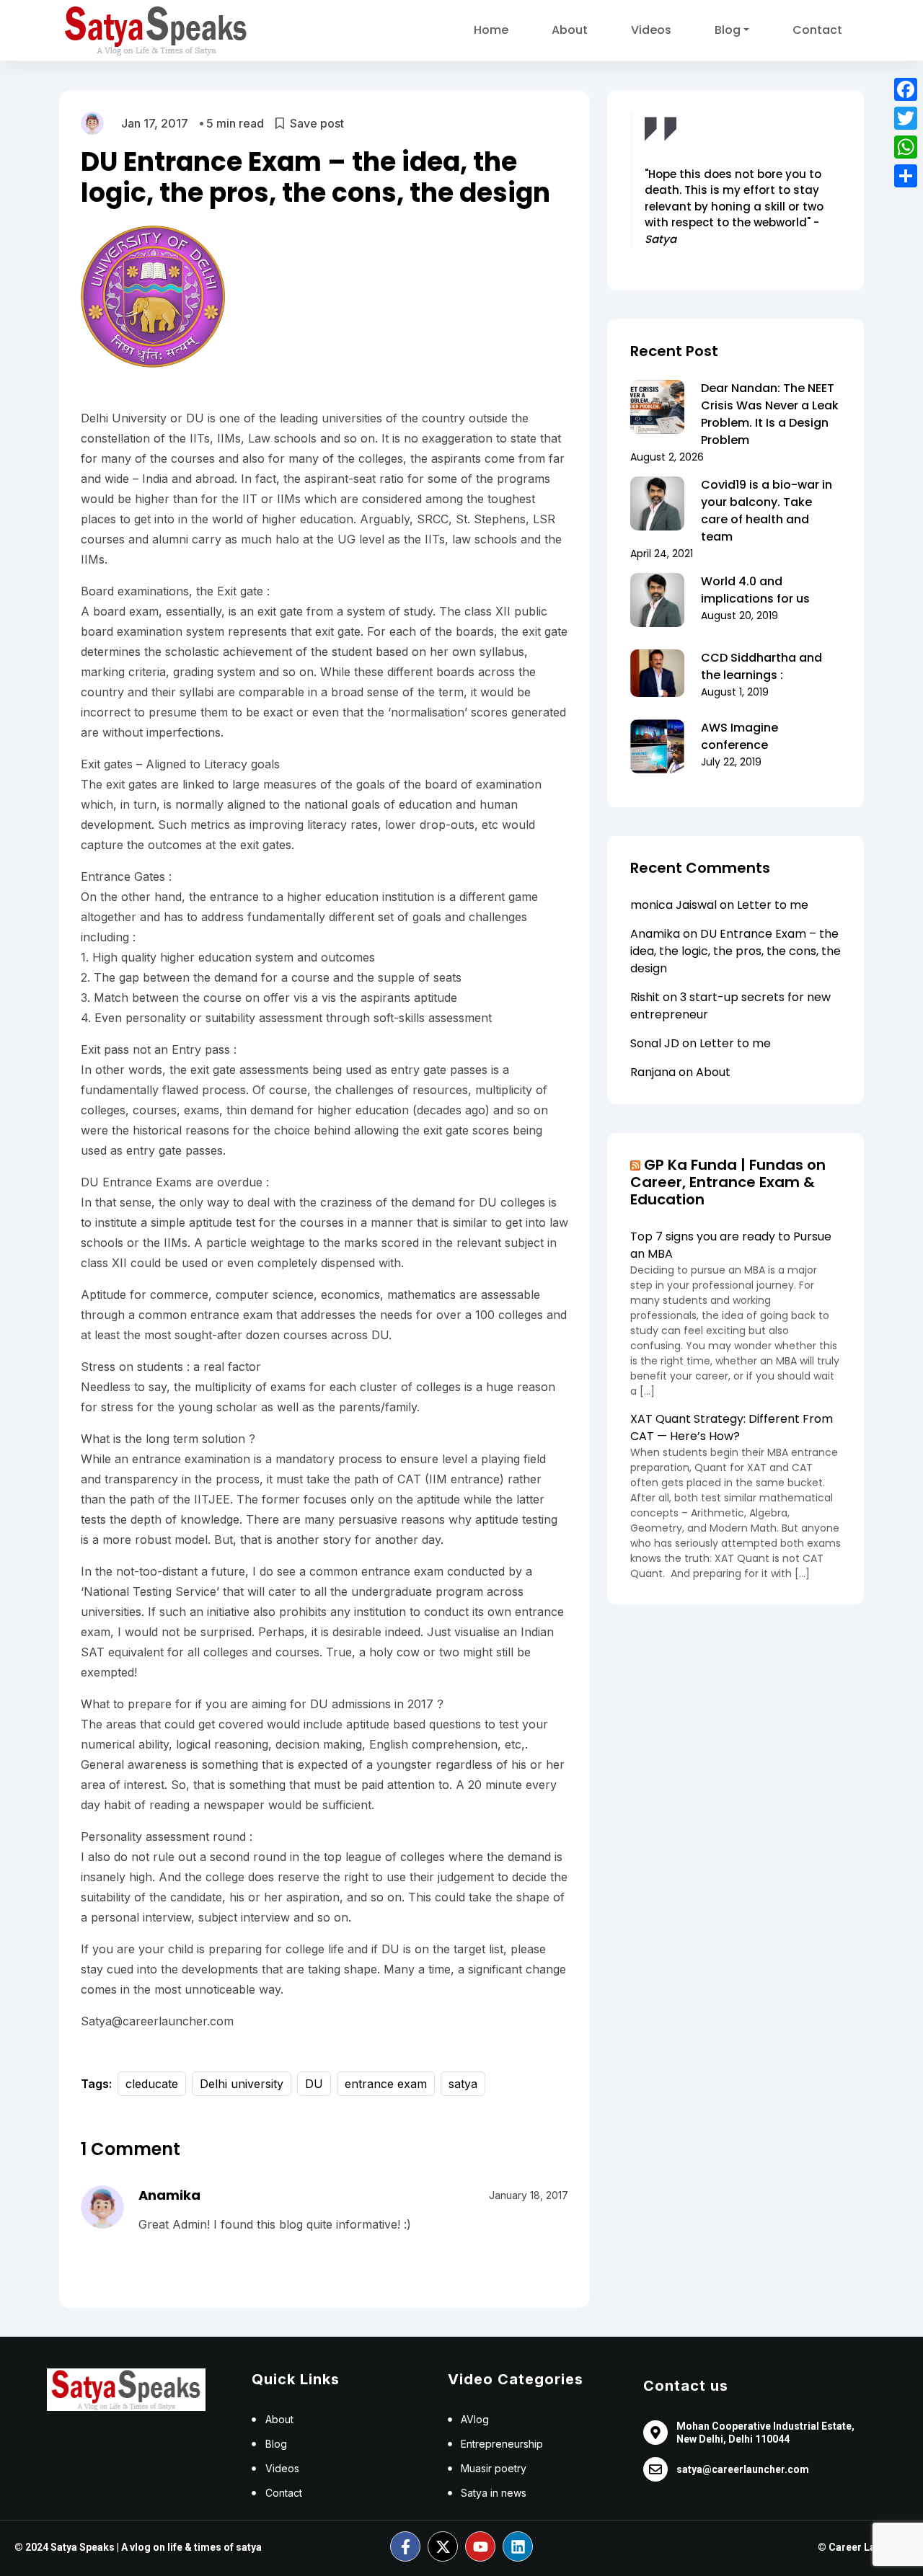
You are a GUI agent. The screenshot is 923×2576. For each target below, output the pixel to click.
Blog (728, 30)
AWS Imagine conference (739, 736)
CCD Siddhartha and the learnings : (761, 666)
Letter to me (773, 905)
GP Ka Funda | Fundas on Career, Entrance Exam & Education (728, 1182)
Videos (651, 30)
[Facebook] (906, 89)
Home (491, 30)
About (570, 30)
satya (463, 2084)
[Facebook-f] (405, 2546)
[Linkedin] (518, 2546)
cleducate (152, 2084)
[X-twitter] (443, 2546)
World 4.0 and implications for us (755, 590)
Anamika (169, 2195)
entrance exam (386, 2084)
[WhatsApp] (906, 147)
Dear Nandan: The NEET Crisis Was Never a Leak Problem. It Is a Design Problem (770, 414)
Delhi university (242, 2084)
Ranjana (653, 1072)
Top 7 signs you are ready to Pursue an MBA (731, 1245)
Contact (817, 30)
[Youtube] (480, 2546)
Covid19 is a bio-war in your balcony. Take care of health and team (767, 511)
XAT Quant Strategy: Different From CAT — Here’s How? (732, 1427)
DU (314, 2084)
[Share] (906, 176)
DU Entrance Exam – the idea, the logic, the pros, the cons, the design (736, 951)
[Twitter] (906, 118)
